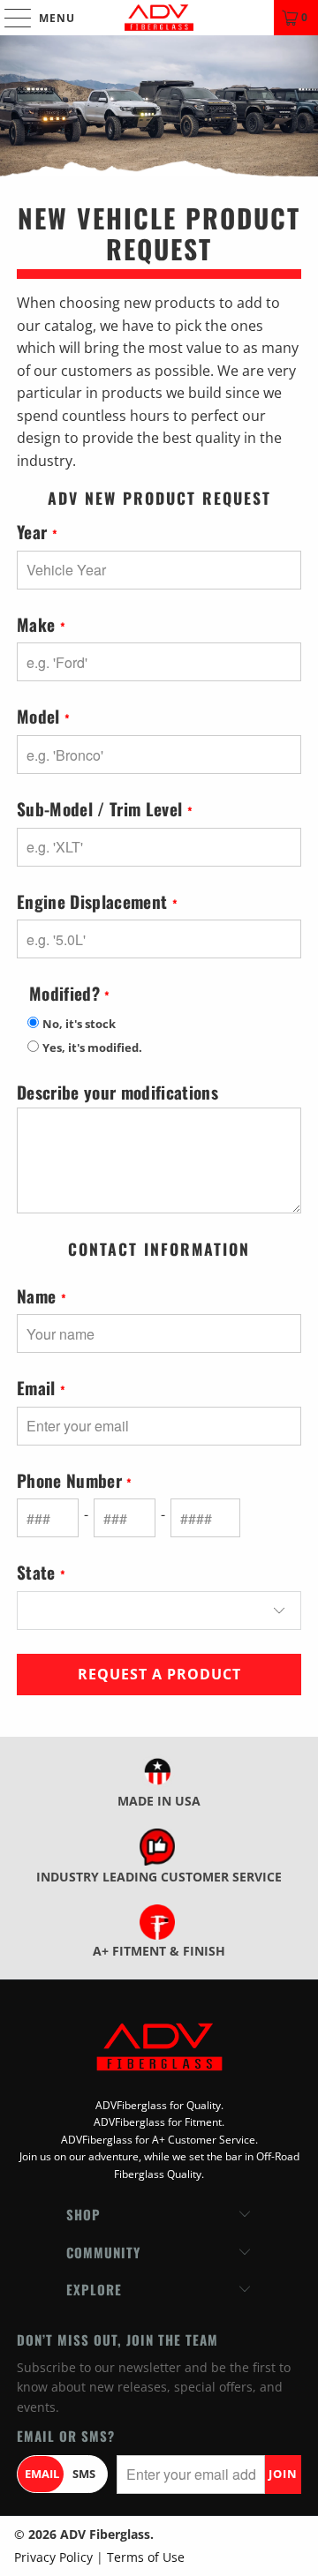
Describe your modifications (117, 1093)
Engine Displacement (97, 902)
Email (41, 1389)
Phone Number (75, 1481)
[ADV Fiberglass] (159, 18)
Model (43, 717)
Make (41, 625)
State (41, 1573)
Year (37, 533)
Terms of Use (146, 2557)
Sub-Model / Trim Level (105, 810)
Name (42, 1297)
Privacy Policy (53, 2557)
